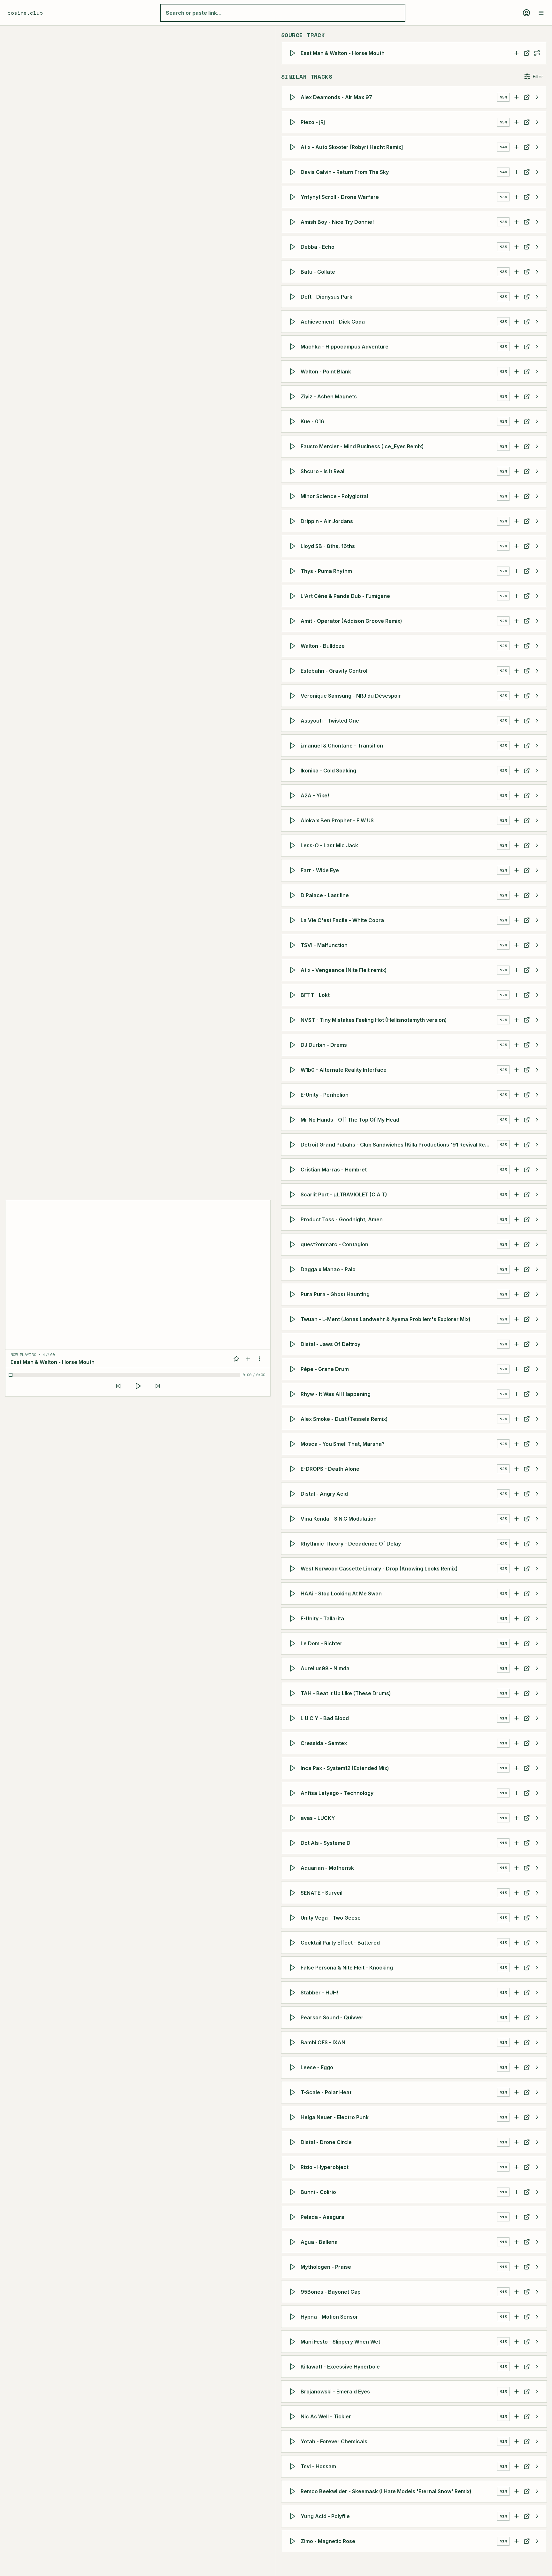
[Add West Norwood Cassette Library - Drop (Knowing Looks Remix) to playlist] (517, 1569)
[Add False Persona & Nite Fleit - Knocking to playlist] (517, 1968)
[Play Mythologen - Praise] (294, 2267)
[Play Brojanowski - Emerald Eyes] (294, 2392)
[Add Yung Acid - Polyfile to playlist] (517, 2516)
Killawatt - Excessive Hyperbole (340, 2367)
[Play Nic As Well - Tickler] (294, 2416)
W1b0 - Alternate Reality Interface (344, 1070)
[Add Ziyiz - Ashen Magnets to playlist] (517, 396)
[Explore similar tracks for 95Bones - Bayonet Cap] (537, 2292)
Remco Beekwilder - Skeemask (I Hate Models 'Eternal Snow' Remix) (386, 2491)
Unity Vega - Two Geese (331, 1918)
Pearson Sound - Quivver (332, 2017)
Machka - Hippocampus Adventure (345, 347)
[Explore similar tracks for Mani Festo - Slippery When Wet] (537, 2342)
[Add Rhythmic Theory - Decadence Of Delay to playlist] (517, 1544)
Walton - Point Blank (326, 372)
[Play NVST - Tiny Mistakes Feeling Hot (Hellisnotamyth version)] (294, 1020)
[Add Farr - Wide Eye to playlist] (517, 870)
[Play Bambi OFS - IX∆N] (294, 2042)
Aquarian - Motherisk (327, 1868)
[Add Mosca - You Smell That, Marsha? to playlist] (517, 1444)
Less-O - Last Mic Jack (329, 845)
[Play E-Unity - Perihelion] (294, 1095)
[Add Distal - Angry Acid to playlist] (517, 1494)
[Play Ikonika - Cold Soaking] (294, 771)
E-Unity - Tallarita (322, 1618)
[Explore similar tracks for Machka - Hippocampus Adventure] (537, 347)
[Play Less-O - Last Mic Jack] (294, 845)
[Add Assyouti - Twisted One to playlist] (517, 721)
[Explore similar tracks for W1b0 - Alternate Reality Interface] (537, 1070)
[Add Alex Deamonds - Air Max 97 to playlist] (517, 97)
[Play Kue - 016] (294, 421)
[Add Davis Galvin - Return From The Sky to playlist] (517, 172)
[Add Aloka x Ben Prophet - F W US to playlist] (517, 820)
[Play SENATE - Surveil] (294, 1893)
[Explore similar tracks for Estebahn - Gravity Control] (537, 671)
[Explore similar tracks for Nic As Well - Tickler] (537, 2416)
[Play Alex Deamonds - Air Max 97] (294, 97)
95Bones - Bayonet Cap (331, 2292)
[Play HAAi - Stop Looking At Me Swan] (294, 1593)
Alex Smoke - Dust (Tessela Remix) (344, 1419)
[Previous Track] (118, 1386)
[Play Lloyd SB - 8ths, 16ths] (294, 546)
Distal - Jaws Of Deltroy (330, 1344)
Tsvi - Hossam (318, 2466)
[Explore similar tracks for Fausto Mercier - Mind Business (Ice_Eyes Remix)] (537, 446)
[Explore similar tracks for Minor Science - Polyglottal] (537, 496)
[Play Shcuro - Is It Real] (294, 471)
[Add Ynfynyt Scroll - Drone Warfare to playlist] (517, 197)
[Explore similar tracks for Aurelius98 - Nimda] (537, 1668)
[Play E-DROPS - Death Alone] (294, 1469)
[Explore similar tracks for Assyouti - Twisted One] (537, 721)
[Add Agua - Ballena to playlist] (517, 2242)
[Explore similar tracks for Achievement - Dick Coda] (537, 322)
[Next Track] (158, 1386)
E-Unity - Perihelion (325, 1095)
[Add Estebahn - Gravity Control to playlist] (517, 671)
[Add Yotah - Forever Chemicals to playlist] (517, 2441)
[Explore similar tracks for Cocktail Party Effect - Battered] (537, 1943)
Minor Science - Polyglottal (334, 496)
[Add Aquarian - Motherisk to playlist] (517, 1868)
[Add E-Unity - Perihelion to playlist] (517, 1095)
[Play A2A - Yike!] (294, 795)
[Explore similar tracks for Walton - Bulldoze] (537, 646)
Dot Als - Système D (326, 1843)
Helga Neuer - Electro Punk (335, 2117)
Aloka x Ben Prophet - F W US (337, 820)
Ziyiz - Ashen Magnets (329, 396)
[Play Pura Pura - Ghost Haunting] (294, 1294)
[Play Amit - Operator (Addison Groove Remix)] (294, 621)
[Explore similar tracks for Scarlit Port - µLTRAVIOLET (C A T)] (537, 1194)
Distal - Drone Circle (326, 2142)
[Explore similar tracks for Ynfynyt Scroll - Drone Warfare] (537, 197)
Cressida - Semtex (324, 1743)
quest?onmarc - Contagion (334, 1244)
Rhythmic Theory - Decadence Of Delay (351, 1544)
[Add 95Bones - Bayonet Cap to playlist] (517, 2292)
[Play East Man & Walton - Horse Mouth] (294, 53)
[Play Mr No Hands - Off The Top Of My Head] (294, 1120)
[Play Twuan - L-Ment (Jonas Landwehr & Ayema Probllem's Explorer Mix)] (294, 1319)
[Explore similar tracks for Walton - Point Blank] (537, 372)
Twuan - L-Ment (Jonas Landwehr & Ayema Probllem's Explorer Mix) (386, 1319)
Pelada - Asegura (322, 2217)
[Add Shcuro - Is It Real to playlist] (517, 471)
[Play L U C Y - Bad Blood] (294, 1718)
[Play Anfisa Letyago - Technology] (294, 1793)
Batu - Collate (318, 272)
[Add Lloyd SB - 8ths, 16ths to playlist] (517, 546)
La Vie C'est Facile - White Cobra (342, 920)
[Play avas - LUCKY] (294, 1818)
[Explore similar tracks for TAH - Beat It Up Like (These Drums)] (537, 1693)
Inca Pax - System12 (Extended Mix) (345, 1768)
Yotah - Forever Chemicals (334, 2441)
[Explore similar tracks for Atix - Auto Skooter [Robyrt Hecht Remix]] (537, 147)
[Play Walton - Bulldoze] (294, 646)
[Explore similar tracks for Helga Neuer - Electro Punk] (537, 2117)
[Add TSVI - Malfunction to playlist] (517, 945)
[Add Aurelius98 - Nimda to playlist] (517, 1668)
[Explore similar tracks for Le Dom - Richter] (537, 1643)
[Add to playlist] (248, 1359)
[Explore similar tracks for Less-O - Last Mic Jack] (537, 845)
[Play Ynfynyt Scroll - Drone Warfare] (294, 197)
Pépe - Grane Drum (325, 1369)
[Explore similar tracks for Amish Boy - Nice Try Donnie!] (537, 222)
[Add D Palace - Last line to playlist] (517, 895)
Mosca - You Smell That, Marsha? (343, 1444)
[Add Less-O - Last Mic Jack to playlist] (517, 845)
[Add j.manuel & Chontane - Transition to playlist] (517, 746)
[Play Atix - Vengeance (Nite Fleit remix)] (294, 970)
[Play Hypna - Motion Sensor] (294, 2317)
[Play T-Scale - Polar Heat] (294, 2092)
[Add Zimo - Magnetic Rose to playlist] (517, 2541)
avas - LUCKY (318, 1818)
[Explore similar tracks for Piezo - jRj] (537, 122)
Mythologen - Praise (326, 2267)
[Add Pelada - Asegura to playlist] (517, 2217)
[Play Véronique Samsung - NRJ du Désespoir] (294, 696)
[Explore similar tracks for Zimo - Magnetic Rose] (537, 2541)
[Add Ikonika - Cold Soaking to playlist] (517, 771)
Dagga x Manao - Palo (328, 1269)
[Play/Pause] (138, 1386)
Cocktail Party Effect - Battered (340, 1943)
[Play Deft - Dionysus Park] (294, 297)
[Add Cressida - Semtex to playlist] (517, 1743)
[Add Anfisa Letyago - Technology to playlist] (517, 1793)
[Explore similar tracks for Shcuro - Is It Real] (537, 471)
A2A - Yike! (315, 795)
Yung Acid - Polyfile (325, 2516)
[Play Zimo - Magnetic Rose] (294, 2541)
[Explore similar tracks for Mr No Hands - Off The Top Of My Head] (537, 1120)
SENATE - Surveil (322, 1893)
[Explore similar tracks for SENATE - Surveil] (537, 1893)
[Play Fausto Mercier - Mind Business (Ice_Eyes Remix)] (294, 446)
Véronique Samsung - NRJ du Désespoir (351, 696)
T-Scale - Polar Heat (326, 2092)
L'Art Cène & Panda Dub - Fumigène (345, 596)
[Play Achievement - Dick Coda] (294, 322)
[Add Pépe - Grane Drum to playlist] (517, 1369)
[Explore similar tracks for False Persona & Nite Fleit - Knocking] (537, 1968)
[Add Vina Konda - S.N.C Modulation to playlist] (517, 1519)
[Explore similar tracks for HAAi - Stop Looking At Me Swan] (537, 1593)
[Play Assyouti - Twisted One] (294, 721)
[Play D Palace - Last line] (294, 895)
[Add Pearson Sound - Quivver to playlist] (517, 2017)
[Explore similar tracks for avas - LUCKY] (537, 1818)
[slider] (125, 1375)
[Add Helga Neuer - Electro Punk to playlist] (517, 2117)
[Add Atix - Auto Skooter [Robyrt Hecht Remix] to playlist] (517, 147)
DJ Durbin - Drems (324, 1045)
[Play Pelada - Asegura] (294, 2217)
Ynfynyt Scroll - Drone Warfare (340, 197)
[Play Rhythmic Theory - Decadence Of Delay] (294, 1544)
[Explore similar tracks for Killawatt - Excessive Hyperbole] (537, 2367)
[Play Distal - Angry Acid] (294, 1494)
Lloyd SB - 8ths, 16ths (328, 546)
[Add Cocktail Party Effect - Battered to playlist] (517, 1943)
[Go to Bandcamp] (527, 247)
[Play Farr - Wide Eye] (294, 870)
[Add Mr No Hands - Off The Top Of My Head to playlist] (517, 1120)
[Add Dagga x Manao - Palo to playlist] (517, 1269)
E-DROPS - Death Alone (330, 1469)
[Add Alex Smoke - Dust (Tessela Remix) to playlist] (517, 1419)
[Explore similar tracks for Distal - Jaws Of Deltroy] (537, 1344)
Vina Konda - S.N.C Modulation (339, 1519)
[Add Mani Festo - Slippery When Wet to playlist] (517, 2342)
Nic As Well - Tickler (326, 2416)
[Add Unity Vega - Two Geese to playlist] (517, 1918)
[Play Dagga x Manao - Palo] (294, 1269)
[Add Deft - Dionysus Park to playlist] (517, 297)
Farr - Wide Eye (320, 870)
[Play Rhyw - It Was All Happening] (294, 1394)
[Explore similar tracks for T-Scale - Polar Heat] (537, 2092)
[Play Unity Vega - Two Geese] (294, 1918)
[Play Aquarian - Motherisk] (294, 1868)
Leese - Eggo (317, 2067)
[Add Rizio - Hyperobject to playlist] (517, 2167)
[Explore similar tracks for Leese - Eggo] (537, 2067)
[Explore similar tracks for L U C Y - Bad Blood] (537, 1718)
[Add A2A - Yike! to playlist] (517, 795)
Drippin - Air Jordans (327, 521)
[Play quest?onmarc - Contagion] (294, 1244)
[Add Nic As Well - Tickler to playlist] (517, 2416)
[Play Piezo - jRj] (294, 122)
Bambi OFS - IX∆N (323, 2042)
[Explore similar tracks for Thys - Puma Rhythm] (537, 571)
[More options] (259, 1359)
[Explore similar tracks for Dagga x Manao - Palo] (537, 1269)
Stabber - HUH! (319, 1993)
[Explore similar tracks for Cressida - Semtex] (537, 1743)
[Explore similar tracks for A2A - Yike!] (537, 795)
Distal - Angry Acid (324, 1494)
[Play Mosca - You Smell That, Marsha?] (294, 1444)
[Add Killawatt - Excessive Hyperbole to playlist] (517, 2367)
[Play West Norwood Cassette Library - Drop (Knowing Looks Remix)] (294, 1569)
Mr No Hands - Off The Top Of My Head (350, 1120)
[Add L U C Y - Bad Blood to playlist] (517, 1718)
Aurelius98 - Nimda (325, 1668)
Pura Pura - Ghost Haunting (335, 1294)
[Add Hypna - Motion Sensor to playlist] (517, 2317)
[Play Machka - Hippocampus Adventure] (294, 347)
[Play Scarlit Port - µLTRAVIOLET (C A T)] (294, 1194)
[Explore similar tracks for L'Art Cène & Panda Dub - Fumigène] (537, 596)
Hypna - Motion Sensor (329, 2317)
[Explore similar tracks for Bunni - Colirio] (537, 2192)
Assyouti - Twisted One (330, 721)
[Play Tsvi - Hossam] (294, 2466)
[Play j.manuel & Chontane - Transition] (294, 746)
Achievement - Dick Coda (333, 322)
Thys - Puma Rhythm (326, 571)
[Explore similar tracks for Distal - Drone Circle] (537, 2142)
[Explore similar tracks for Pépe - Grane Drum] (537, 1369)
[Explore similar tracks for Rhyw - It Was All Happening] (537, 1394)
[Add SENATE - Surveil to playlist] (517, 1893)
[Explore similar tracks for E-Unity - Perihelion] (537, 1095)
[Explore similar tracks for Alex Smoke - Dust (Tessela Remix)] (537, 1419)
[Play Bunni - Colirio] (294, 2192)
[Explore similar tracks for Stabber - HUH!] (537, 1993)
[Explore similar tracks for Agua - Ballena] (537, 2242)
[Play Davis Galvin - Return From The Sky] (294, 172)
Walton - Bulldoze (323, 646)
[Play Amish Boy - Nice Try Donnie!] (294, 222)
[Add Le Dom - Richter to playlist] (517, 1643)
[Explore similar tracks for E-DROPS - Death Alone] (537, 1469)
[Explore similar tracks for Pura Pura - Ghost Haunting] (537, 1294)
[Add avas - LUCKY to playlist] (517, 1818)
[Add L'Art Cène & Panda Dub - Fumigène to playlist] (517, 596)
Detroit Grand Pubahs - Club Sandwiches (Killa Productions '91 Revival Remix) (398, 1145)
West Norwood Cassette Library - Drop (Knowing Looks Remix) (379, 1569)
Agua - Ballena (319, 2242)
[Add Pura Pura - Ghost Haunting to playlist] (517, 1294)
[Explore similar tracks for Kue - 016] (537, 421)
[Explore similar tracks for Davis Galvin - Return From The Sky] (537, 172)
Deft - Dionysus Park (326, 297)
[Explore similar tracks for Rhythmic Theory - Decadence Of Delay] (537, 1544)
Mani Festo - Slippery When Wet (340, 2342)
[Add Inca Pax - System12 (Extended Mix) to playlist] (517, 1768)
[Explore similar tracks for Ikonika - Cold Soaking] (537, 771)
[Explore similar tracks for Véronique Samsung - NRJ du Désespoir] (537, 696)
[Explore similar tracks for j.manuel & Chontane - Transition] (537, 746)
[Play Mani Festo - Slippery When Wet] (294, 2342)
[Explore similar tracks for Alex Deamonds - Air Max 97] (537, 97)
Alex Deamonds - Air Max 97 (336, 97)
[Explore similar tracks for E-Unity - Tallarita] (537, 1618)
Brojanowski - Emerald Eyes (335, 2392)
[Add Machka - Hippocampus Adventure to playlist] (517, 347)
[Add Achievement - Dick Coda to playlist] (517, 322)
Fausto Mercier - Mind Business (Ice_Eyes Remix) (362, 446)
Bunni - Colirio (318, 2192)
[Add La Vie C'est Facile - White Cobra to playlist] (517, 920)
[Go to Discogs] (527, 53)
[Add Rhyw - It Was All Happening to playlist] (517, 1394)
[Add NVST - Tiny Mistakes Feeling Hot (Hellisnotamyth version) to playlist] (517, 1020)
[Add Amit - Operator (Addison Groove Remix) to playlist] (517, 621)
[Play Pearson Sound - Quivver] (294, 2017)
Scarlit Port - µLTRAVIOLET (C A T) (344, 1194)
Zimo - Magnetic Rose (328, 2541)
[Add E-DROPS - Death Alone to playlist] (517, 1469)
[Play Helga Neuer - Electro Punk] (294, 2117)
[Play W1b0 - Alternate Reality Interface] (294, 1070)
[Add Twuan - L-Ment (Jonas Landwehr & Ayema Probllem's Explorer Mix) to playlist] (517, 1319)
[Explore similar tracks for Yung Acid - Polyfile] (537, 2516)
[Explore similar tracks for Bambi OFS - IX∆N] (537, 2042)
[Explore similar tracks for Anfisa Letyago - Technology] (537, 1793)
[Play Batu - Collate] (294, 272)
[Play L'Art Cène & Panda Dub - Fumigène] (294, 596)
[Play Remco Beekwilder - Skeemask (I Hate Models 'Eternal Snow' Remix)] (294, 2491)
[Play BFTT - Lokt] (294, 995)
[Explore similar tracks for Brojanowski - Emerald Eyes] (537, 2392)
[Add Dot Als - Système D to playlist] (517, 1843)
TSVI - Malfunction (324, 945)
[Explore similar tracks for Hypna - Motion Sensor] (537, 2317)
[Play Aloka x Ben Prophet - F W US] (294, 820)
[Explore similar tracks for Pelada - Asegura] (537, 2217)
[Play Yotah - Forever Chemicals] (294, 2441)
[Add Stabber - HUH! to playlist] (517, 1993)
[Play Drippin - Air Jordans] (294, 521)
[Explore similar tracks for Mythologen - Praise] (537, 2267)
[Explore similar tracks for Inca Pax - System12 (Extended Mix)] (537, 1768)
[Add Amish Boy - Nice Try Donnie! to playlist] (517, 222)
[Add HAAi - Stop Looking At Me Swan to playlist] (517, 1593)
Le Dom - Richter (322, 1643)
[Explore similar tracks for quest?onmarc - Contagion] (537, 1244)
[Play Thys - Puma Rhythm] (294, 571)
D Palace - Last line (325, 895)
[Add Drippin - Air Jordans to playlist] (517, 521)
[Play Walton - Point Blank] (294, 372)
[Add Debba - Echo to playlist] (517, 247)
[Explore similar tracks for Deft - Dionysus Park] (537, 297)
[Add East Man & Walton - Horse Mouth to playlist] (517, 53)
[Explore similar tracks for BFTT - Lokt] (537, 995)
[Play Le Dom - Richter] (294, 1643)
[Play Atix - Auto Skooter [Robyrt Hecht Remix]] (294, 147)
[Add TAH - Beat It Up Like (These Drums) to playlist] (517, 1693)
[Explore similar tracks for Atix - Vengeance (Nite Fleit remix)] (537, 970)
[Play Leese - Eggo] (294, 2067)
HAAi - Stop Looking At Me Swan (341, 1593)
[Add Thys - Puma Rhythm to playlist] (517, 571)
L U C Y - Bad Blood (325, 1718)
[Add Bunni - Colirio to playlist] (517, 2192)
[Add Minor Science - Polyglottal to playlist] (517, 496)
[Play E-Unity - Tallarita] (294, 1618)
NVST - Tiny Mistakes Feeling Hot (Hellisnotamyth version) (374, 1020)
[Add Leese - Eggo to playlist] (517, 2067)
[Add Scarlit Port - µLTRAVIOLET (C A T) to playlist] (517, 1194)
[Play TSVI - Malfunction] (294, 945)
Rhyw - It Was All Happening (336, 1394)
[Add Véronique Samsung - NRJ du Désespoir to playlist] (517, 696)
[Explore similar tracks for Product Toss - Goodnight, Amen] (537, 1219)
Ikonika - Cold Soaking (328, 771)
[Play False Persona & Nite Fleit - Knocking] (294, 1968)
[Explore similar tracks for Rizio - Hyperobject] (537, 2167)
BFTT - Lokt (315, 995)
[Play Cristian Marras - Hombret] (294, 1170)
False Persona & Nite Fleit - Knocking (347, 1968)
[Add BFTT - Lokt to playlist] (517, 995)
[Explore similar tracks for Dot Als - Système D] (537, 1843)
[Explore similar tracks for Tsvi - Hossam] (537, 2466)
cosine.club (25, 13)
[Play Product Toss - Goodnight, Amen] (294, 1219)
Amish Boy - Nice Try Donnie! (337, 222)
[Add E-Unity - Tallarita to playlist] (517, 1618)
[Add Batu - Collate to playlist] (517, 272)
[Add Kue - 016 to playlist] (517, 421)
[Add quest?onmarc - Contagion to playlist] (517, 1244)
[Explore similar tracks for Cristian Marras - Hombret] (537, 1170)
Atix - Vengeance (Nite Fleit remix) (344, 970)
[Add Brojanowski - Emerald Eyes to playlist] (517, 2392)
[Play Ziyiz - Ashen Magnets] (294, 396)
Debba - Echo (318, 247)
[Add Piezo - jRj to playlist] (517, 122)
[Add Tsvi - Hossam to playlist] (517, 2466)
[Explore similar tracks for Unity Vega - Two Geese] (537, 1918)
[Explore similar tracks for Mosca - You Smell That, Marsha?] (537, 1444)
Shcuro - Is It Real (322, 471)
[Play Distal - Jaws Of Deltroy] (294, 1344)
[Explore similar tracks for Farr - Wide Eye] (537, 870)
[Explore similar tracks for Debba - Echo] (537, 247)
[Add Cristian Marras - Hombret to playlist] (517, 1170)
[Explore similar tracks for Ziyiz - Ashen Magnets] (537, 396)
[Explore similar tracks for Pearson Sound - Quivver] (537, 2017)
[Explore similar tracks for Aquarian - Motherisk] (537, 1868)
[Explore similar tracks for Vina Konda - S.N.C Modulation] (537, 1519)
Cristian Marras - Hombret (334, 1170)
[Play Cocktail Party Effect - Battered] (294, 1943)
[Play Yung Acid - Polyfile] (294, 2516)
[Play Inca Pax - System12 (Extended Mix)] (294, 1768)
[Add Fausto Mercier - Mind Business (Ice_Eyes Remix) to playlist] (517, 446)
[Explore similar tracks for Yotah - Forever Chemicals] (537, 2441)
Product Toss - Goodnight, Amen (342, 1219)
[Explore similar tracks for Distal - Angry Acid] (537, 1494)
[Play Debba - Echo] (294, 247)
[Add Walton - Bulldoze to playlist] (517, 646)
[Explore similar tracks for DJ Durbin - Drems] (537, 1045)
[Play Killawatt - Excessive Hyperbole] (294, 2367)
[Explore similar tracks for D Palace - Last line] (537, 895)
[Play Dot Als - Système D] (294, 1843)
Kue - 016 (312, 421)
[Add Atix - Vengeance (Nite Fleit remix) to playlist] (517, 970)
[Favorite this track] (236, 1359)
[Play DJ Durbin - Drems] (294, 1045)
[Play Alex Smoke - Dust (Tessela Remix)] (294, 1419)
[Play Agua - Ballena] (294, 2242)
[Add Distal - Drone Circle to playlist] (517, 2142)
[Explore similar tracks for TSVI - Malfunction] (537, 945)
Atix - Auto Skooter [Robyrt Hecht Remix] (352, 147)
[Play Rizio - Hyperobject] (294, 2167)
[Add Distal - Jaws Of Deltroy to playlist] (517, 1344)
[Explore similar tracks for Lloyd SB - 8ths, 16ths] (537, 546)
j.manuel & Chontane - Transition (342, 746)
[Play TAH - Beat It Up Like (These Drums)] (294, 1693)
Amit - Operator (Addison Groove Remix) (351, 621)
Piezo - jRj (313, 122)
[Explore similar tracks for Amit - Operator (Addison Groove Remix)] (537, 621)
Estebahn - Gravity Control (334, 671)
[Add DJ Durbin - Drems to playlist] (517, 1045)
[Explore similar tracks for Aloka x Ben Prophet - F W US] (537, 820)
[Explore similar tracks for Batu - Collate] (537, 272)
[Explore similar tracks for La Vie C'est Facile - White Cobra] (537, 920)
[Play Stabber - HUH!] (294, 1993)
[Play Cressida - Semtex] (294, 1743)
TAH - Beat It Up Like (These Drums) (346, 1693)
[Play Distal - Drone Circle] (294, 2142)
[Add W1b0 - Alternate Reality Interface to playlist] (517, 1070)
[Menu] (541, 13)
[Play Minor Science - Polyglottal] (294, 496)
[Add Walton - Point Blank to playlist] (517, 372)
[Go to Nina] (527, 795)
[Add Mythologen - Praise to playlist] (517, 2267)
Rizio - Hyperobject (325, 2167)
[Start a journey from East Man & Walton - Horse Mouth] (537, 53)
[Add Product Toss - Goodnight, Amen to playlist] (517, 1219)
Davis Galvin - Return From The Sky (345, 172)
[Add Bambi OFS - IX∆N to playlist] (517, 2042)
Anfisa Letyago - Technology (337, 1793)
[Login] (526, 13)
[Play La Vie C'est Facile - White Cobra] (294, 920)
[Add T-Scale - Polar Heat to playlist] (517, 2092)
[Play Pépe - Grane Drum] (294, 1369)
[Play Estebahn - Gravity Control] (294, 671)
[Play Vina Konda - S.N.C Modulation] (294, 1519)
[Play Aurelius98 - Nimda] (294, 1668)
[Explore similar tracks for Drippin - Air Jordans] (537, 521)
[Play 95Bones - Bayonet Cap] (294, 2292)
